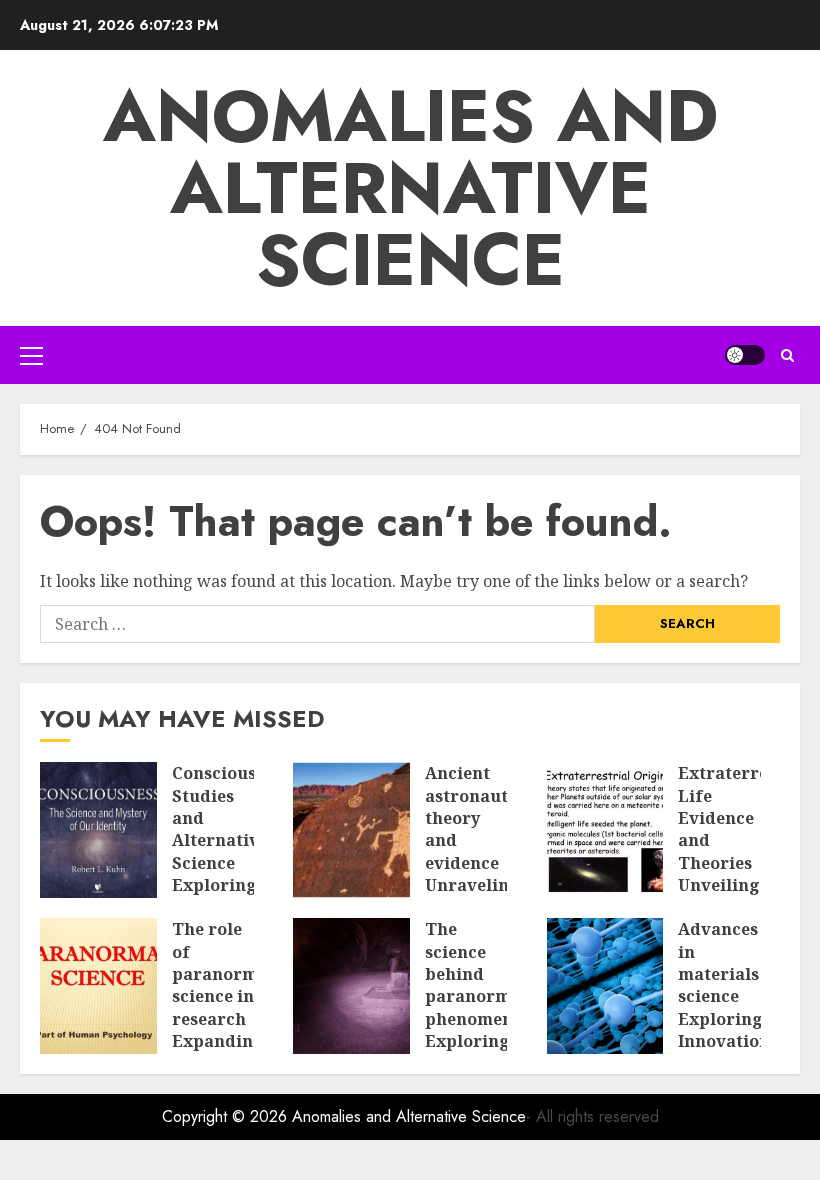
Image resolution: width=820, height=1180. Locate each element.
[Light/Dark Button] (745, 355)
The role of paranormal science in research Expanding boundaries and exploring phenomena (223, 1030)
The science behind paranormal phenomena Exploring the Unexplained (478, 1007)
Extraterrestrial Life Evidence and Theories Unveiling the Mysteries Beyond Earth (746, 874)
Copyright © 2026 (227, 1116)
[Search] (787, 355)
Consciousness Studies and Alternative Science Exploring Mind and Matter (232, 851)
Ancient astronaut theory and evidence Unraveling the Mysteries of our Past (472, 874)
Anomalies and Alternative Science (410, 188)
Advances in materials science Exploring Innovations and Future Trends (728, 1018)
